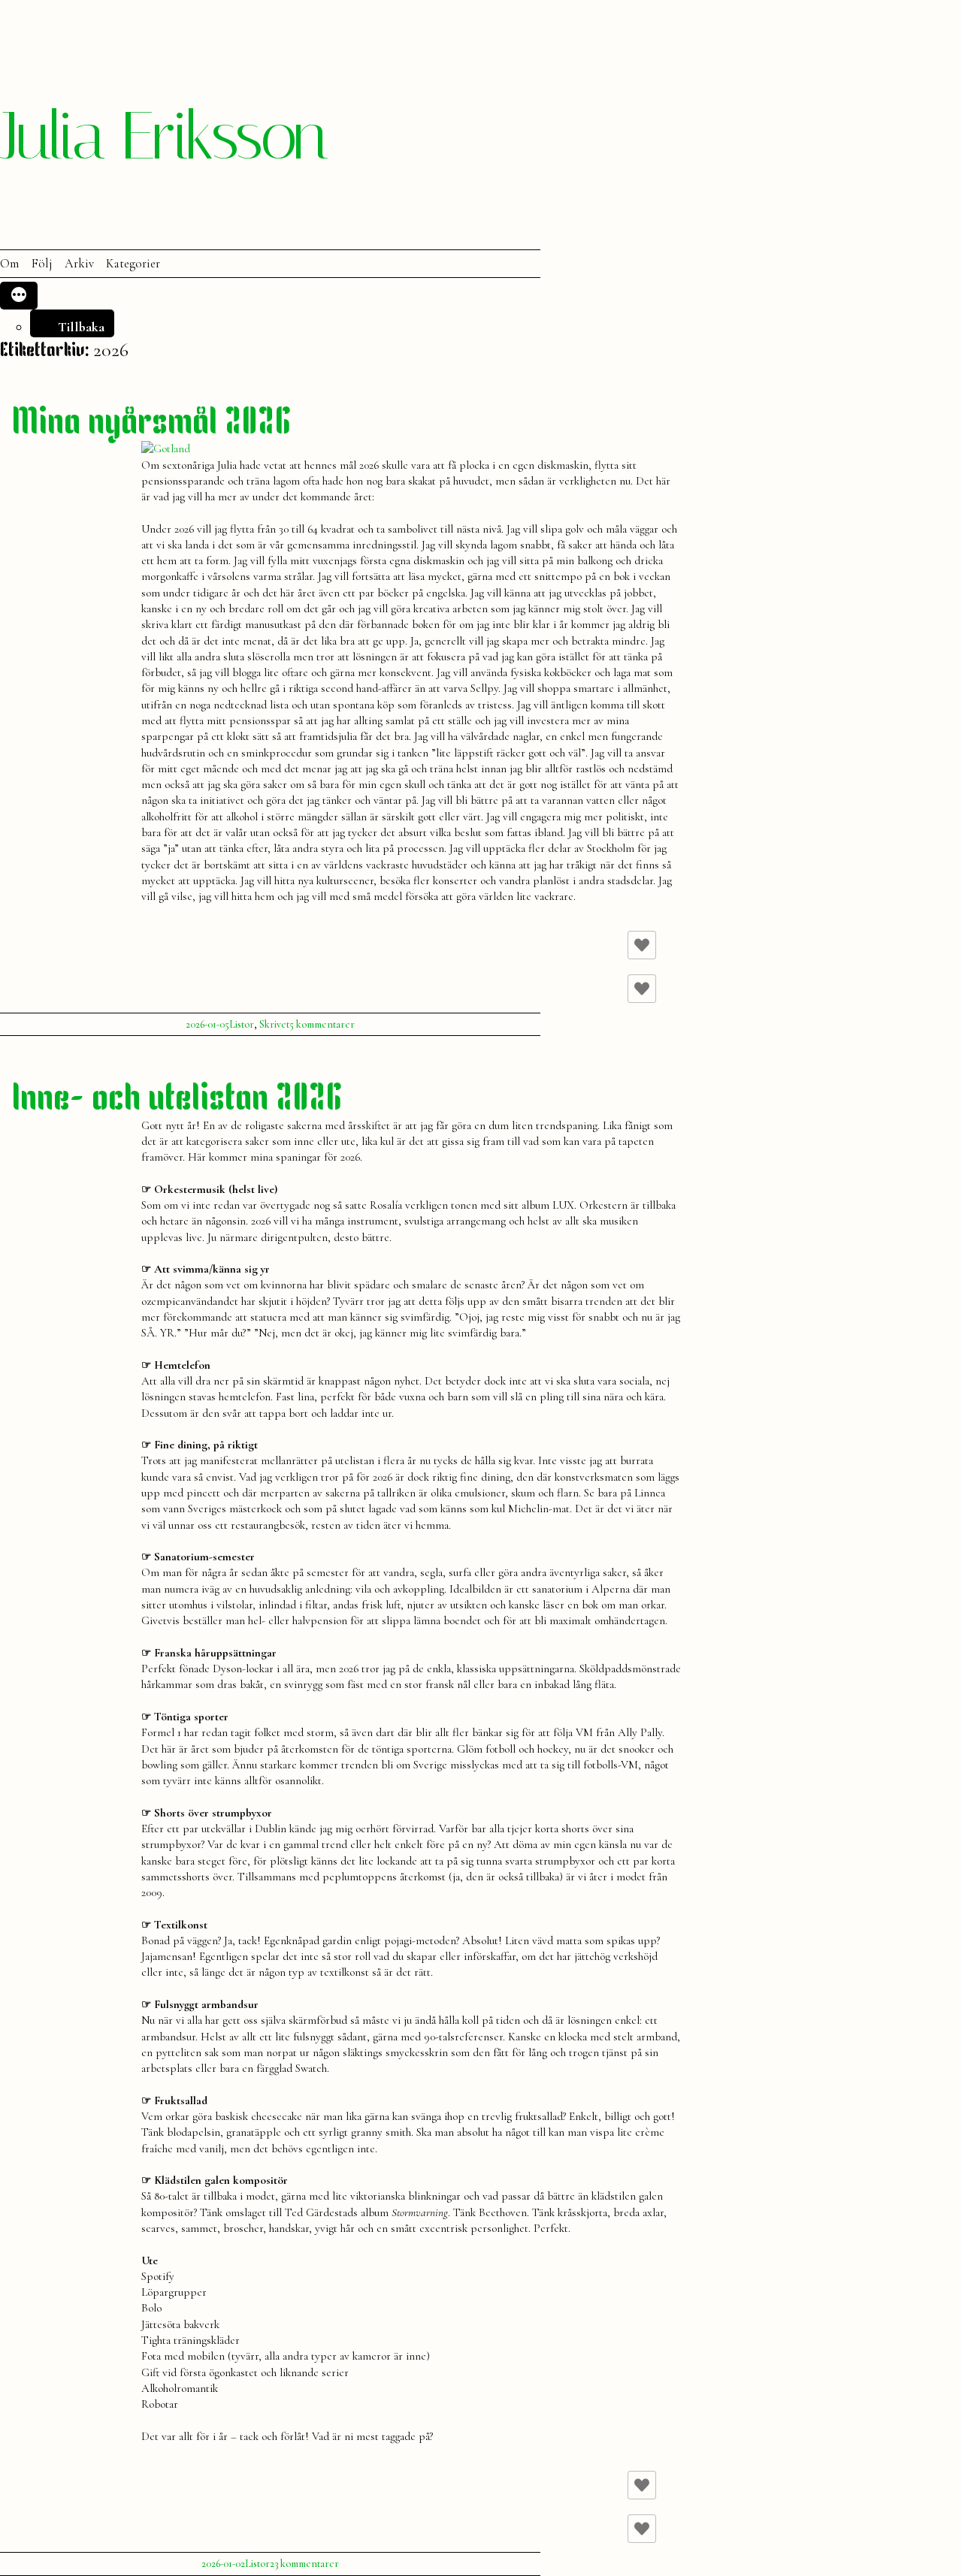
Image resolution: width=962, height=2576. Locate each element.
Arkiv (79, 264)
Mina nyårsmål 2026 (152, 424)
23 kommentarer (304, 2564)
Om (9, 264)
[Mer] (19, 296)
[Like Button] (642, 945)
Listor (242, 1024)
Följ (42, 264)
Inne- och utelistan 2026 (177, 1100)
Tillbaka (81, 327)
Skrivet (274, 1024)
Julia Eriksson (163, 136)
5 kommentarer (322, 1024)
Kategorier (133, 264)
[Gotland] (166, 448)
